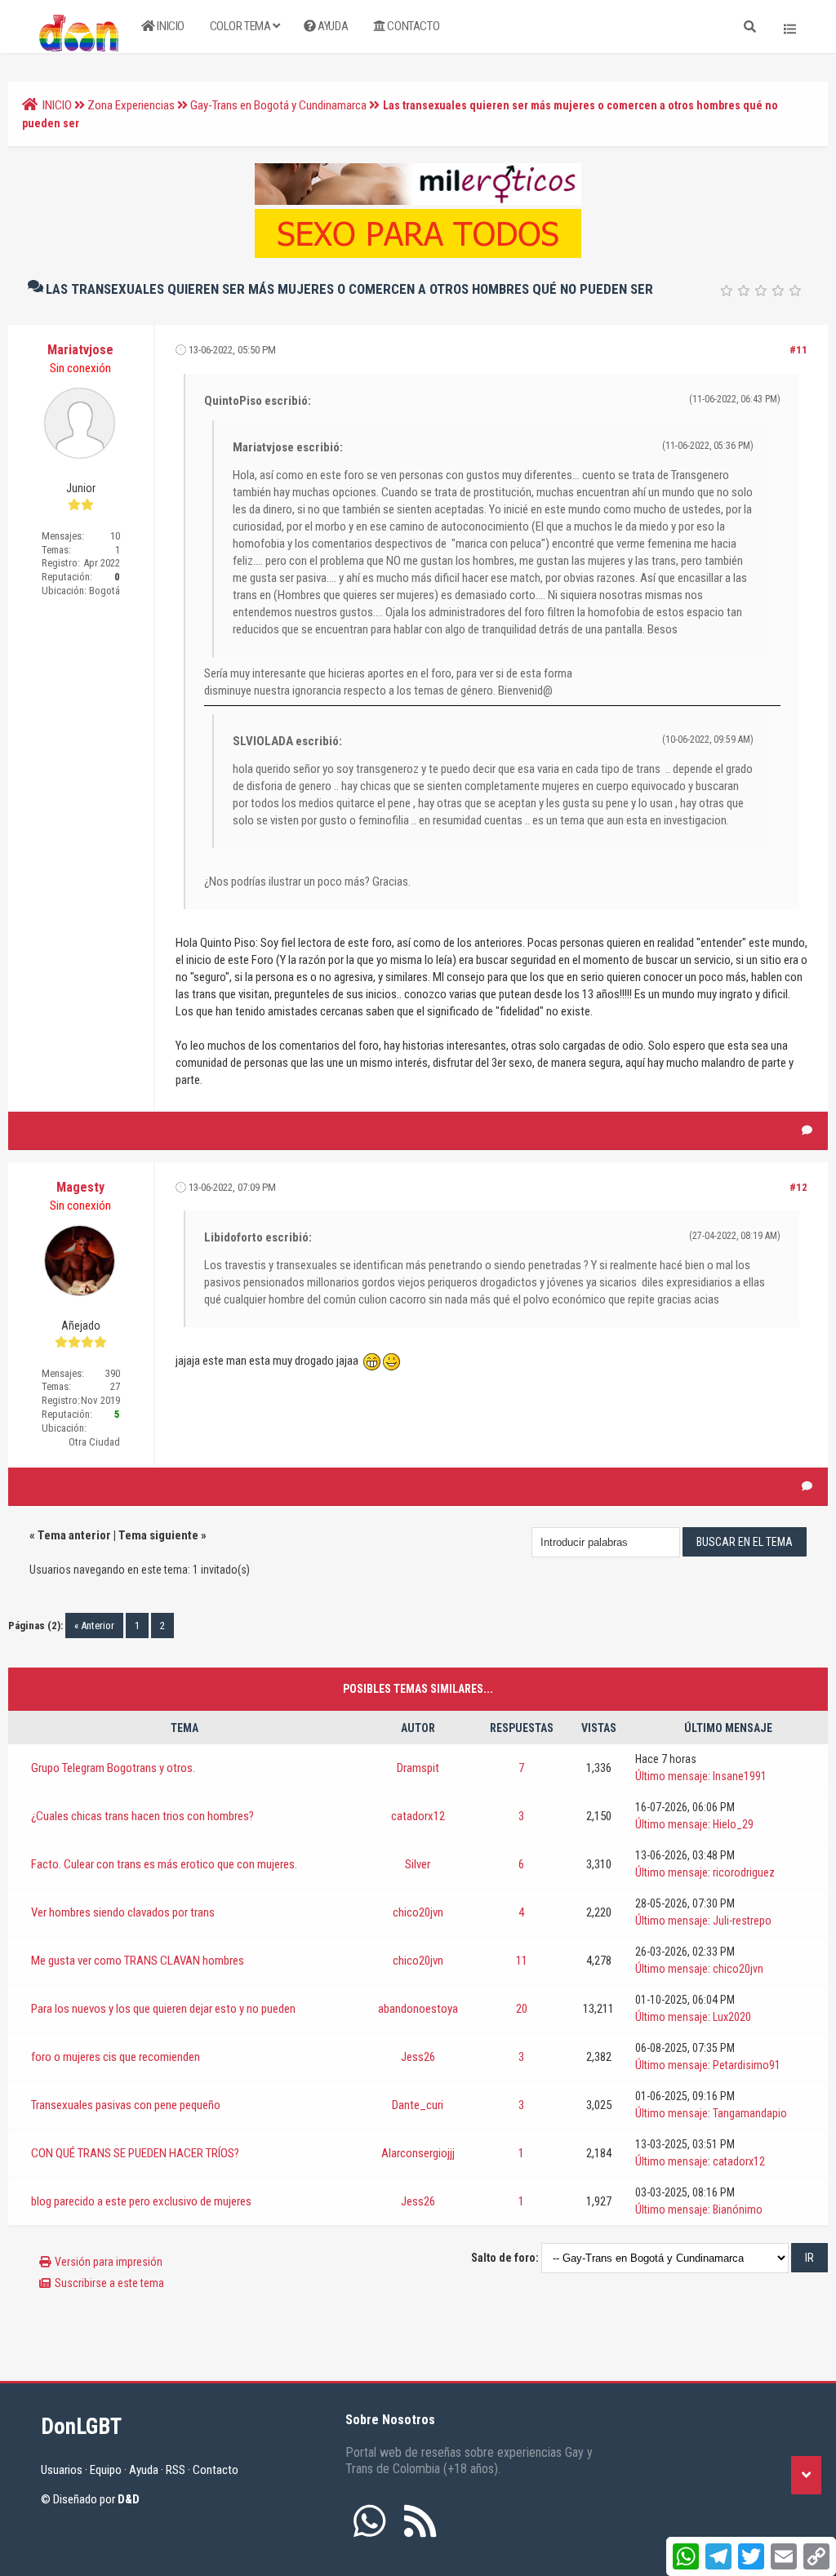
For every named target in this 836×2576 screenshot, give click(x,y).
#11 (798, 350)
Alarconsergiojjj (418, 2153)
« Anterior (94, 1626)
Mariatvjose (80, 350)
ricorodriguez (744, 1872)
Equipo (106, 2470)
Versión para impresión (109, 2262)
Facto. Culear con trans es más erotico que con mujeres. (164, 1864)
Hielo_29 (733, 1824)
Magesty (80, 1187)
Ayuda (332, 26)
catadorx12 (418, 1816)
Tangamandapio (750, 2113)
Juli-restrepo (742, 1921)
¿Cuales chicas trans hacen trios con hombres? (142, 1816)
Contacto (412, 26)
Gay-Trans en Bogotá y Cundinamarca (278, 105)
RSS (176, 2470)
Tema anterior (74, 1535)
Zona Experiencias (131, 105)
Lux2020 (732, 2017)
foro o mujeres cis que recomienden (116, 2057)
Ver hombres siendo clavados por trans (123, 1912)
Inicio (170, 26)
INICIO (57, 105)
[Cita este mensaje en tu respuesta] (807, 1130)
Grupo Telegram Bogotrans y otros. (113, 1768)
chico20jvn (418, 1912)
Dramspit (418, 1768)
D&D (129, 2499)
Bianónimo (738, 2210)
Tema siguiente (158, 1535)
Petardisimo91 (747, 2065)
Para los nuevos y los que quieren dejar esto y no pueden (163, 2009)
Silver (418, 1864)
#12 (798, 1187)
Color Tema (242, 26)
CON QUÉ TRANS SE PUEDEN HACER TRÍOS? (135, 2153)
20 (522, 2009)
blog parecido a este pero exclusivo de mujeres (141, 2201)
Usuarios (62, 2470)
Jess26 (418, 2057)
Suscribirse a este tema (109, 2283)
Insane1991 (740, 1776)
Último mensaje (671, 1776)
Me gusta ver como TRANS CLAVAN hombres (138, 1961)
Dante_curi (418, 2105)
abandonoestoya (418, 2009)
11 (522, 1961)
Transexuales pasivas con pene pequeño (126, 2105)
